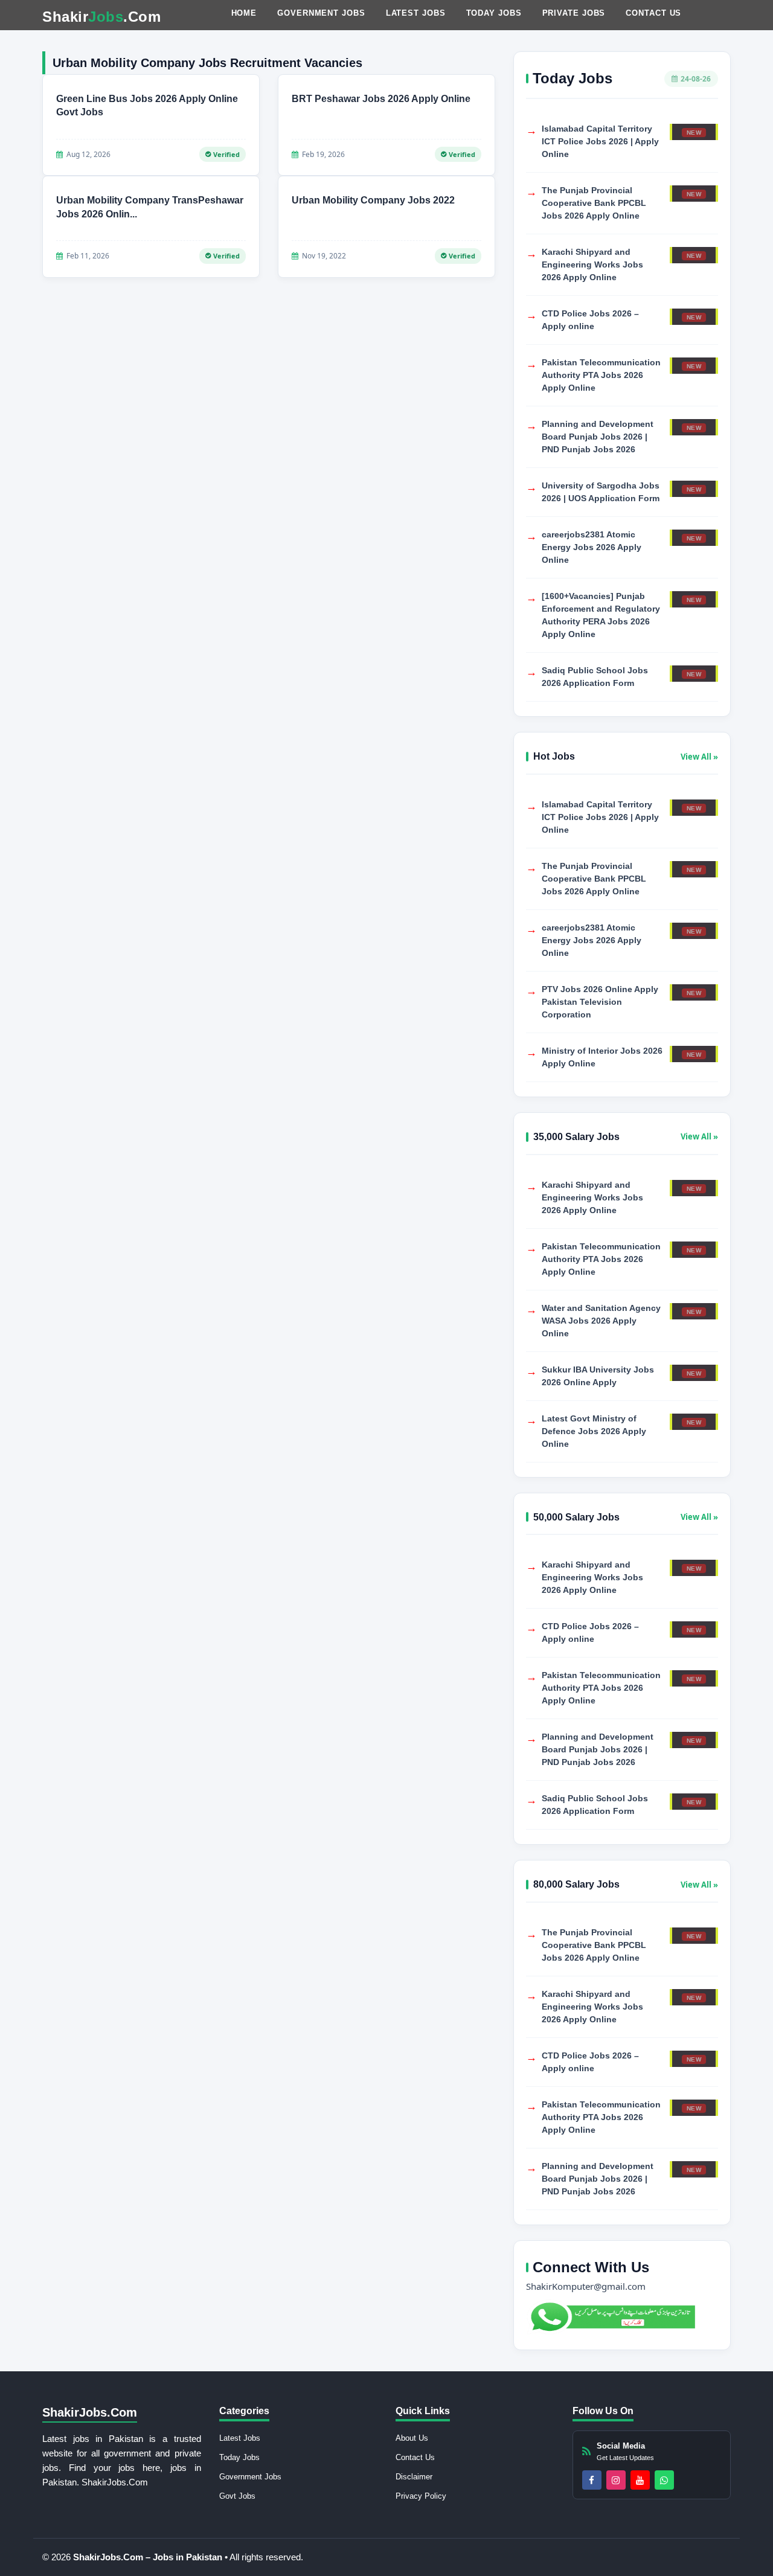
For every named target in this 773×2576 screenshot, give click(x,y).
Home (244, 13)
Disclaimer (414, 2477)
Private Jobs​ (574, 13)
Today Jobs (494, 13)
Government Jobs (321, 13)
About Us (412, 2438)
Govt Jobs (237, 2496)
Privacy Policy (421, 2496)
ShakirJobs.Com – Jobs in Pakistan (149, 2557)
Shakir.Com (101, 17)
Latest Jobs (416, 13)
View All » (699, 757)
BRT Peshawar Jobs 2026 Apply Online (381, 99)
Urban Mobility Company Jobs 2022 (373, 200)
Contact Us (653, 13)
